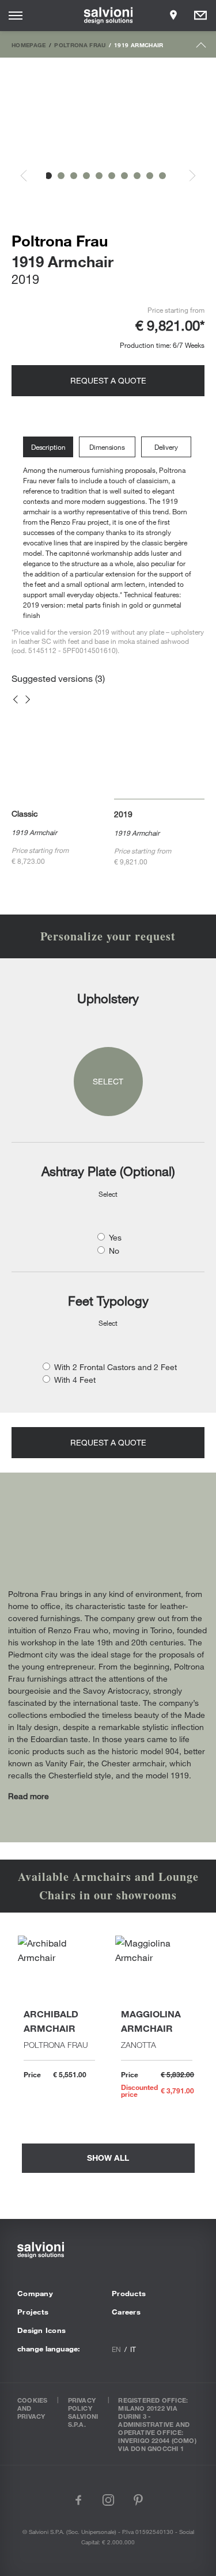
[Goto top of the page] (201, 48)
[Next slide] (186, 176)
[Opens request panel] (200, 16)
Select (108, 1081)
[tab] (51, 447)
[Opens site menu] (16, 16)
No (114, 1251)
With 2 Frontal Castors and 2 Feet (115, 1367)
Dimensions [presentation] (107, 447)
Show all (108, 2158)
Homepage (29, 45)
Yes (115, 1237)
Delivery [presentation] (166, 447)
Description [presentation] (48, 447)
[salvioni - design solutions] (108, 16)
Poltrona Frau (80, 45)
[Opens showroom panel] (173, 16)
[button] (48, 176)
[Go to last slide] (30, 176)
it (133, 2349)
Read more (29, 1796)
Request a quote (108, 380)
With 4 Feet (75, 1380)
